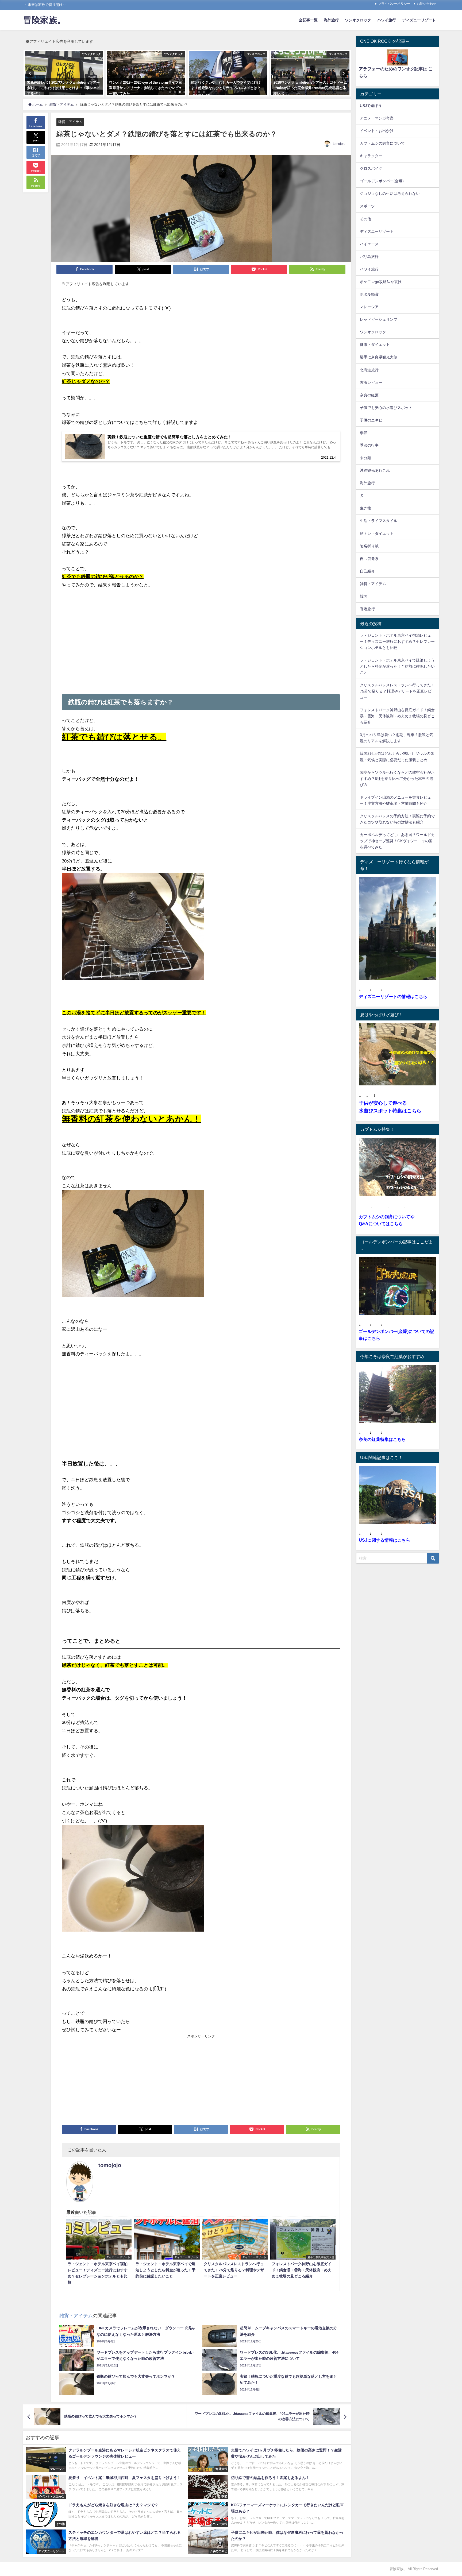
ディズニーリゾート (419, 20)
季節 (364, 433)
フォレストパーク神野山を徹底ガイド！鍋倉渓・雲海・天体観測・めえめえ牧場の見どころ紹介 (397, 716)
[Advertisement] (201, 635)
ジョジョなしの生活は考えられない (390, 194)
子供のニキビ (371, 420)
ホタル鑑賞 (369, 294)
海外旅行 (331, 20)
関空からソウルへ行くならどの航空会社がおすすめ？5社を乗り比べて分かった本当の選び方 (397, 779)
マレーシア (369, 307)
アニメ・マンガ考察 (377, 118)
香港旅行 (367, 609)
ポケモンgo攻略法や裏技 (381, 282)
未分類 (365, 458)
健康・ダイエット (375, 345)
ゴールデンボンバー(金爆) (382, 181)
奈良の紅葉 (369, 395)
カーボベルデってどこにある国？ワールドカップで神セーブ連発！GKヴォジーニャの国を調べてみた (397, 841)
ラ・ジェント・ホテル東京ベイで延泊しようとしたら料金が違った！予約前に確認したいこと (397, 666)
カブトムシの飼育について (382, 143)
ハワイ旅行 (387, 20)
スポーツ (367, 206)
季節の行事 (369, 445)
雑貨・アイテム (70, 122)
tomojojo (339, 144)
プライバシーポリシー (394, 4)
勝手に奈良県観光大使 (379, 357)
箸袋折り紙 (369, 546)
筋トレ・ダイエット (377, 533)
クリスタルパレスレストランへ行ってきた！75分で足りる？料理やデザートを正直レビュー (397, 691)
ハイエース (369, 244)
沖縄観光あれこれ (375, 470)
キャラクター (371, 156)
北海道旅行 (369, 370)
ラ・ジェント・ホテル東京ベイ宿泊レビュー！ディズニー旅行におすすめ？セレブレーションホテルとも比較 (397, 641)
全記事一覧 (308, 20)
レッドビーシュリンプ (379, 319)
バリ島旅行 (369, 257)
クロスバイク (371, 168)
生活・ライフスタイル (379, 521)
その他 (365, 219)
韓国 (364, 596)
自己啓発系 (369, 559)
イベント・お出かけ (377, 131)
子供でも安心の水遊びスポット (386, 408)
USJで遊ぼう (371, 106)
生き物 (365, 508)
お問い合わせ (426, 4)
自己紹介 (367, 571)
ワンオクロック (358, 20)
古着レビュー (371, 382)
